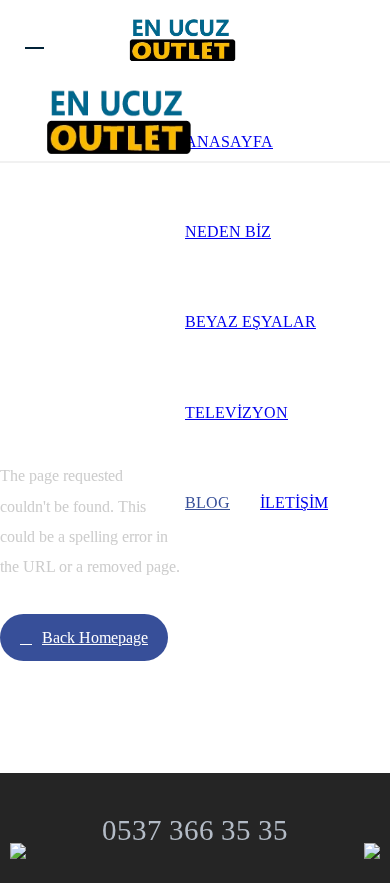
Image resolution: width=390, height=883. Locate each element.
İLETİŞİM (294, 502)
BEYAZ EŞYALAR (250, 321)
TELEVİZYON (236, 412)
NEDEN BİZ (228, 231)
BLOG (207, 502)
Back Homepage (95, 637)
